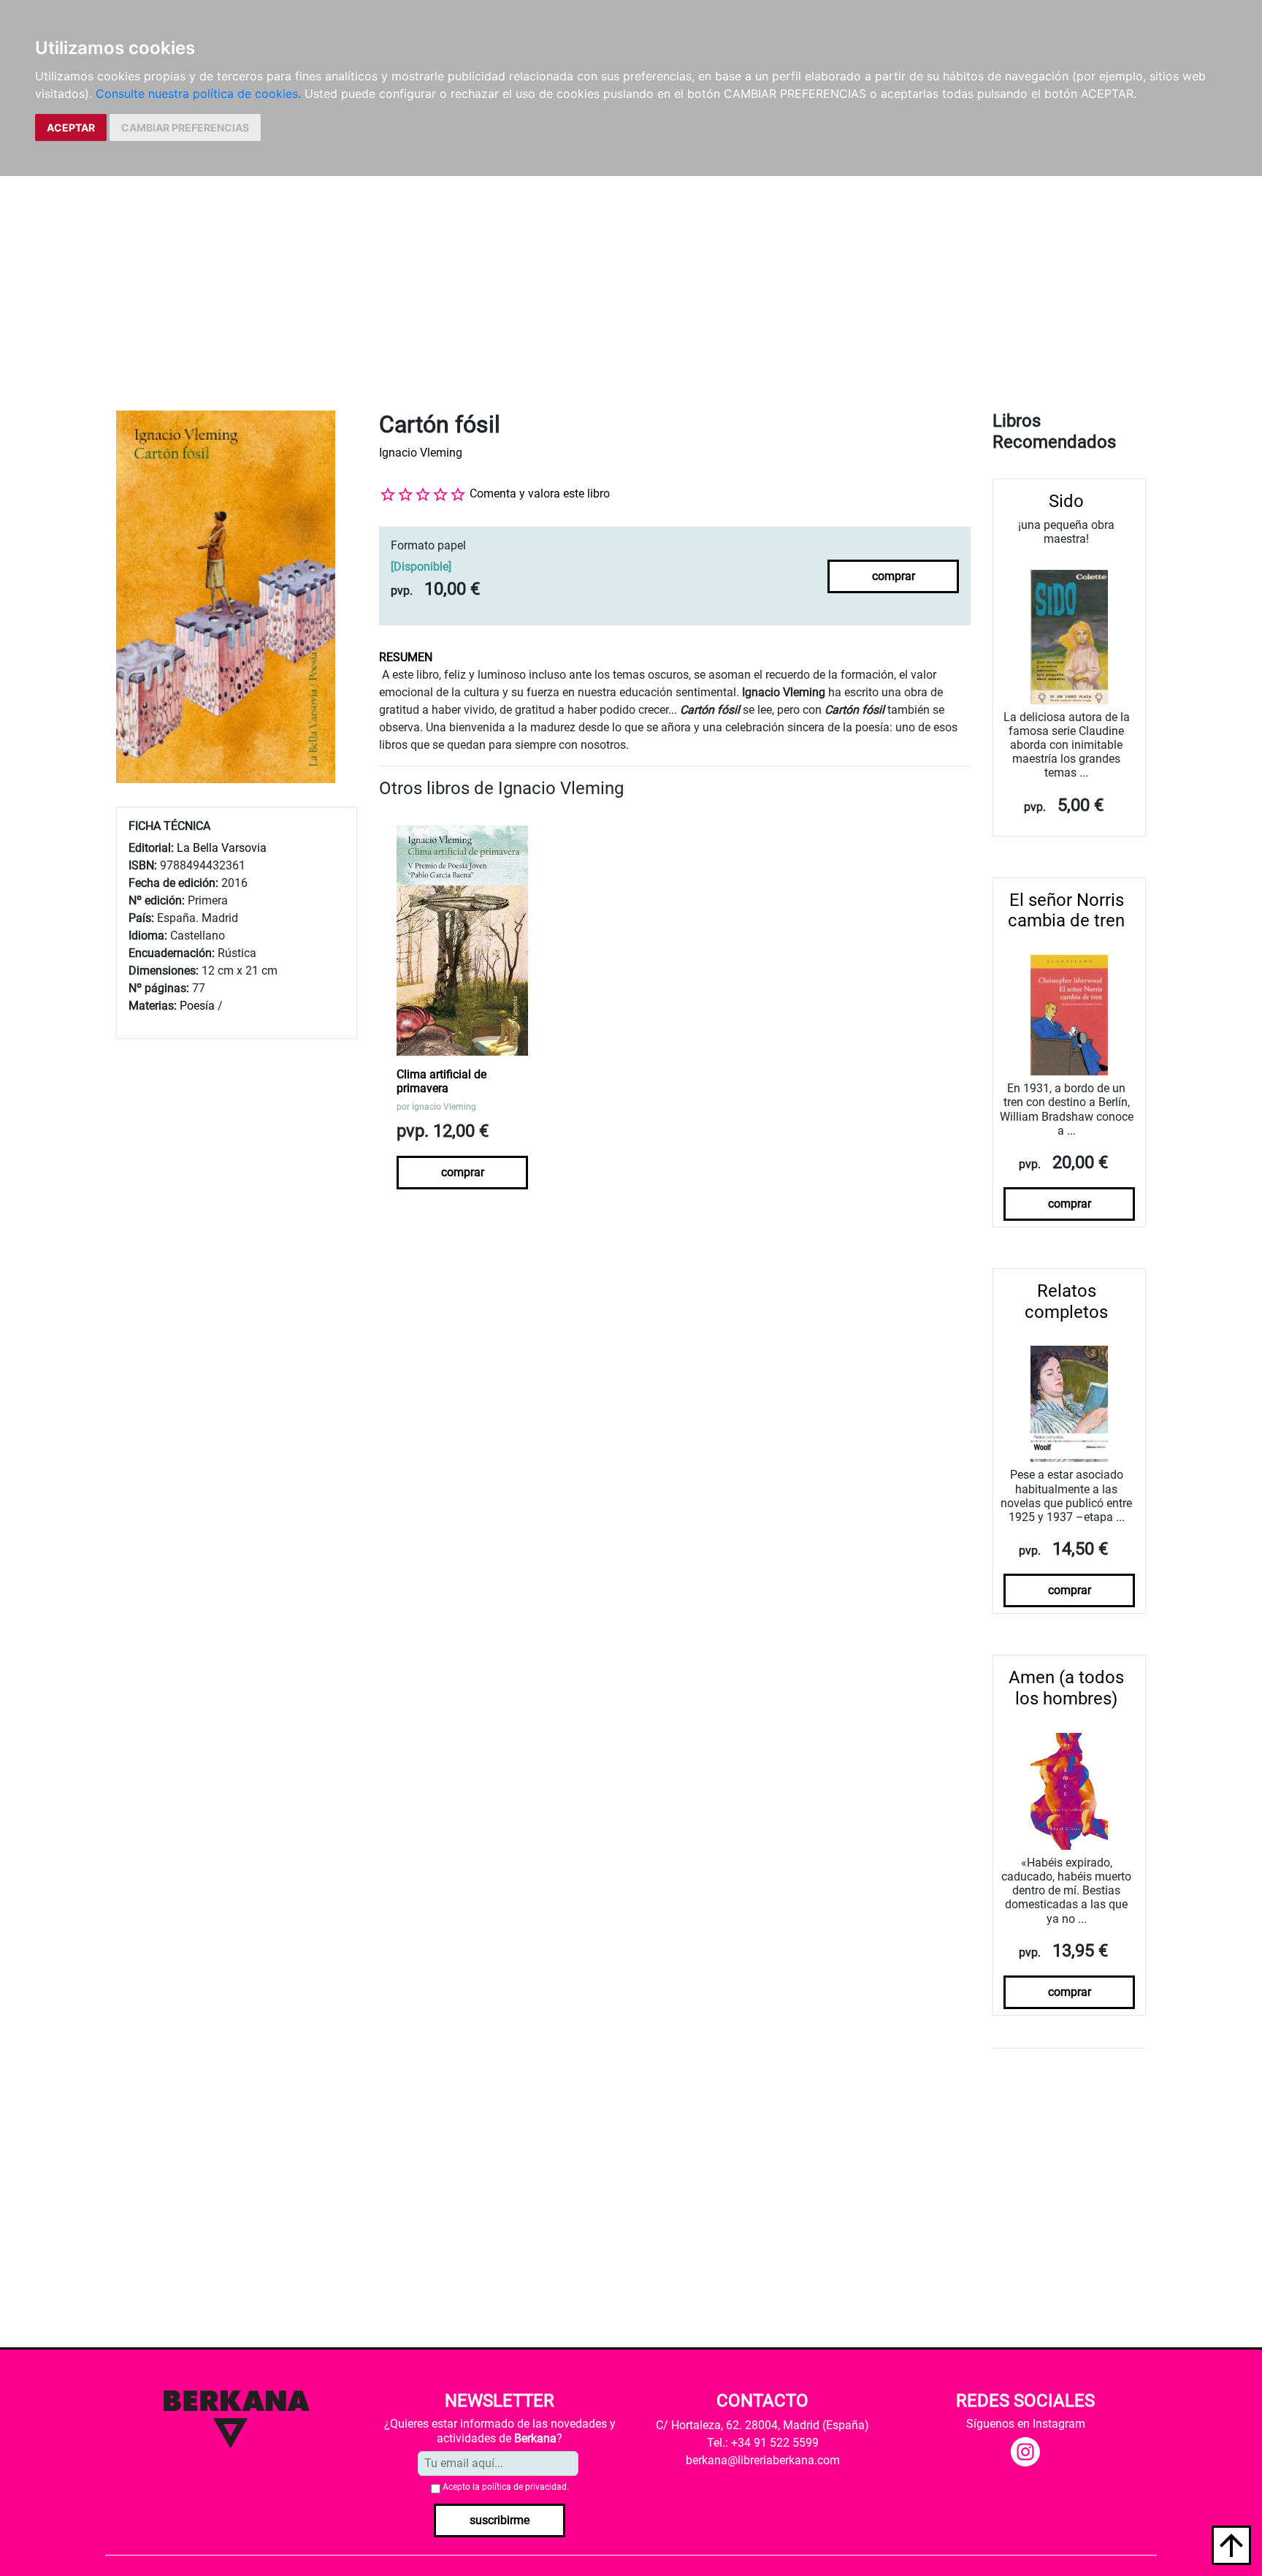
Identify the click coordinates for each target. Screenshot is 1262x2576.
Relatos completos (1066, 1302)
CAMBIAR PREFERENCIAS (185, 127)
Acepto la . (506, 2487)
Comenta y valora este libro (540, 494)
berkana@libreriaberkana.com (763, 2460)
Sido (1066, 501)
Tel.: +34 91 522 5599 (763, 2443)
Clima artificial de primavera (441, 1081)
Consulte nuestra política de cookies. (198, 94)
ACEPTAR (71, 127)
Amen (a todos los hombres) (1066, 1688)
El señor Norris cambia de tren (1066, 911)
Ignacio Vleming (421, 453)
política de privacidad (524, 2487)
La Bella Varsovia (222, 848)
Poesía (197, 1006)
